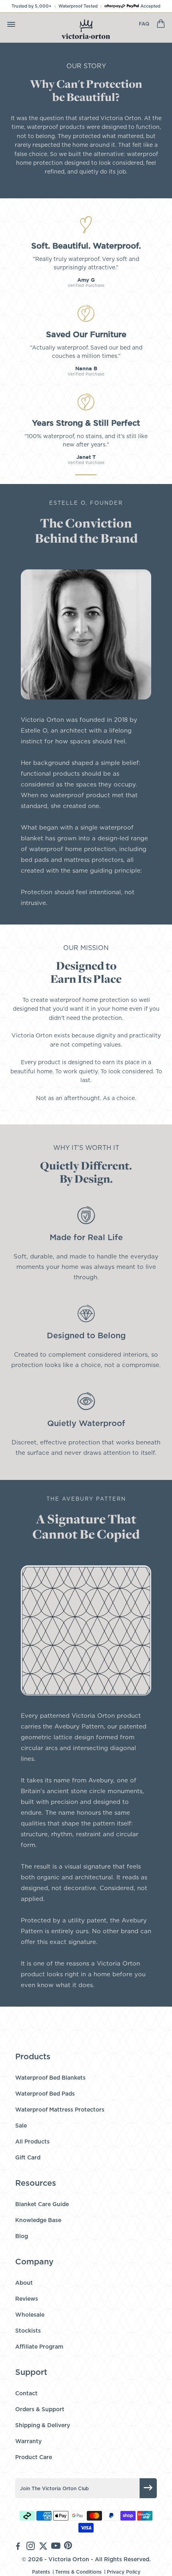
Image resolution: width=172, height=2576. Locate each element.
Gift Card (28, 2158)
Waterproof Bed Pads (45, 2094)
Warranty (28, 2442)
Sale (21, 2126)
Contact (26, 2394)
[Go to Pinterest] (68, 2547)
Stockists (28, 2331)
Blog (22, 2236)
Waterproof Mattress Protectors (60, 2110)
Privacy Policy (124, 2572)
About (24, 2283)
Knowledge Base (38, 2220)
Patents (41, 2572)
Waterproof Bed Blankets (50, 2078)
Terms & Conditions (78, 2572)
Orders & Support (40, 2410)
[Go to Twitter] (43, 2547)
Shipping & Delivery (43, 2426)
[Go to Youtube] (56, 2547)
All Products (32, 2142)
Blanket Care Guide (42, 2205)
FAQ (144, 24)
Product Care (34, 2457)
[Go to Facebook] (18, 2547)
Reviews (27, 2299)
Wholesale (30, 2315)
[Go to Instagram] (31, 2547)
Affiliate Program (39, 2347)
